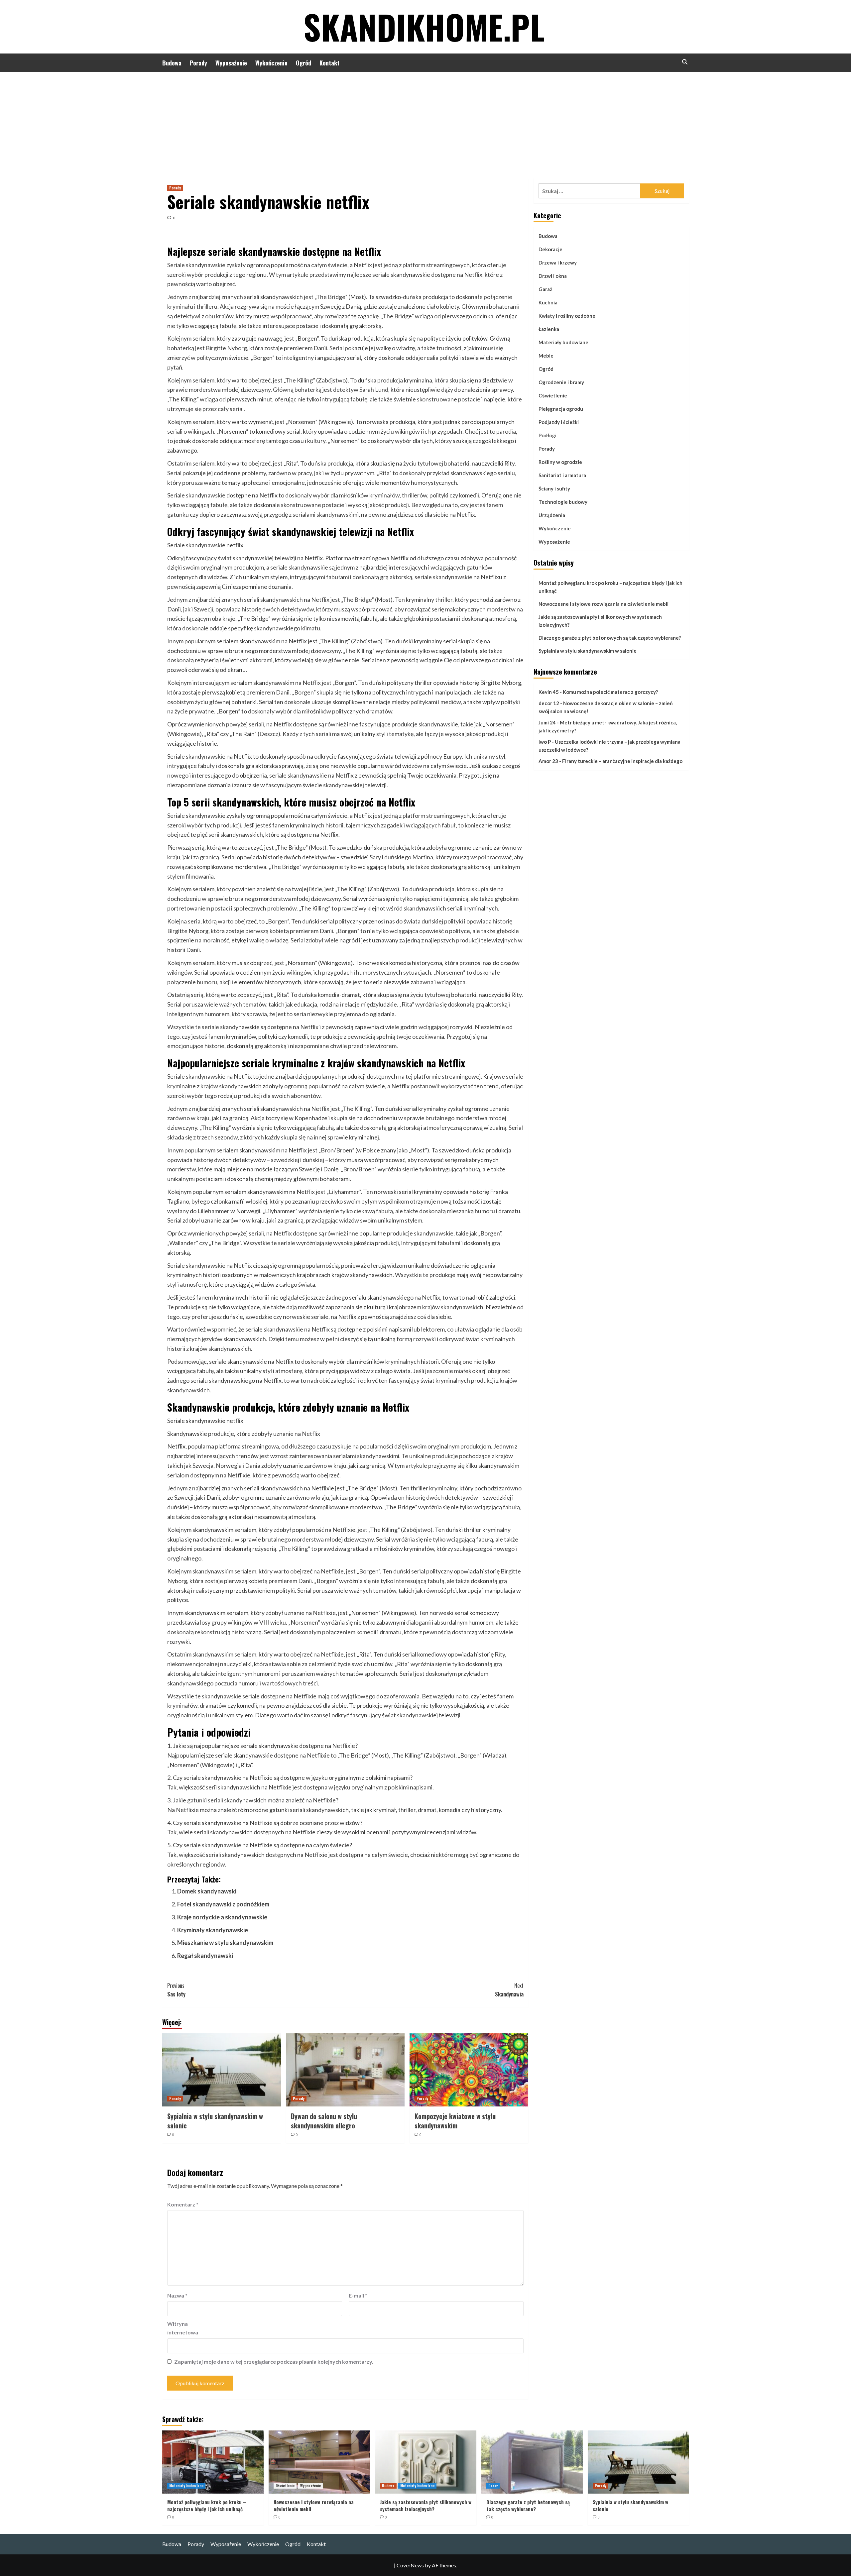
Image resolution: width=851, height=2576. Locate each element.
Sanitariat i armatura (562, 475)
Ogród (304, 63)
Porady (198, 63)
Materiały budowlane (563, 342)
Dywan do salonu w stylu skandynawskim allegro (324, 2121)
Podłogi (547, 435)
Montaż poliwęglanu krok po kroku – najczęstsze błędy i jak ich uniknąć (610, 587)
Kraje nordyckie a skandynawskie (222, 1917)
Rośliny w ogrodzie (560, 462)
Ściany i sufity (554, 488)
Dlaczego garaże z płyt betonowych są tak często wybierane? (610, 638)
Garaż (545, 289)
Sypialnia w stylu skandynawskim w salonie (215, 2121)
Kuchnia (548, 302)
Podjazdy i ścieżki (559, 422)
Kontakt (329, 63)
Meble (546, 356)
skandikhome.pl (424, 27)
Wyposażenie (231, 63)
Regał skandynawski (205, 1956)
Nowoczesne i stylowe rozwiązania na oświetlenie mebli (604, 604)
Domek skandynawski (207, 1891)
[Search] (685, 62)
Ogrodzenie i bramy (561, 382)
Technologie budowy (563, 502)
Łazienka (549, 329)
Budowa (172, 63)
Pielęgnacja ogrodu (561, 409)
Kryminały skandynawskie (213, 1930)
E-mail (358, 2295)
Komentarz (183, 2204)
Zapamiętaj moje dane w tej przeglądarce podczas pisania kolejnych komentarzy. (274, 2361)
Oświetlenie (553, 395)
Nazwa (177, 2295)
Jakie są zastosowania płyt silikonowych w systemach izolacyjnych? (600, 621)
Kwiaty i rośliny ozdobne (567, 316)
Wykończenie (271, 63)
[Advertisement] (425, 122)
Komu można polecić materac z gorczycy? (610, 692)
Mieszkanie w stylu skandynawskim (225, 1943)
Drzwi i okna (553, 276)
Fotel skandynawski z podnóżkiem (223, 1904)
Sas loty (176, 1990)
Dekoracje (550, 249)
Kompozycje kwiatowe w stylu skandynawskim (455, 2121)
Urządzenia (552, 515)
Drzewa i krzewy (558, 263)
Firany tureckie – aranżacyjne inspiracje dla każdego (622, 761)
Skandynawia (509, 1990)
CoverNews (410, 2565)
